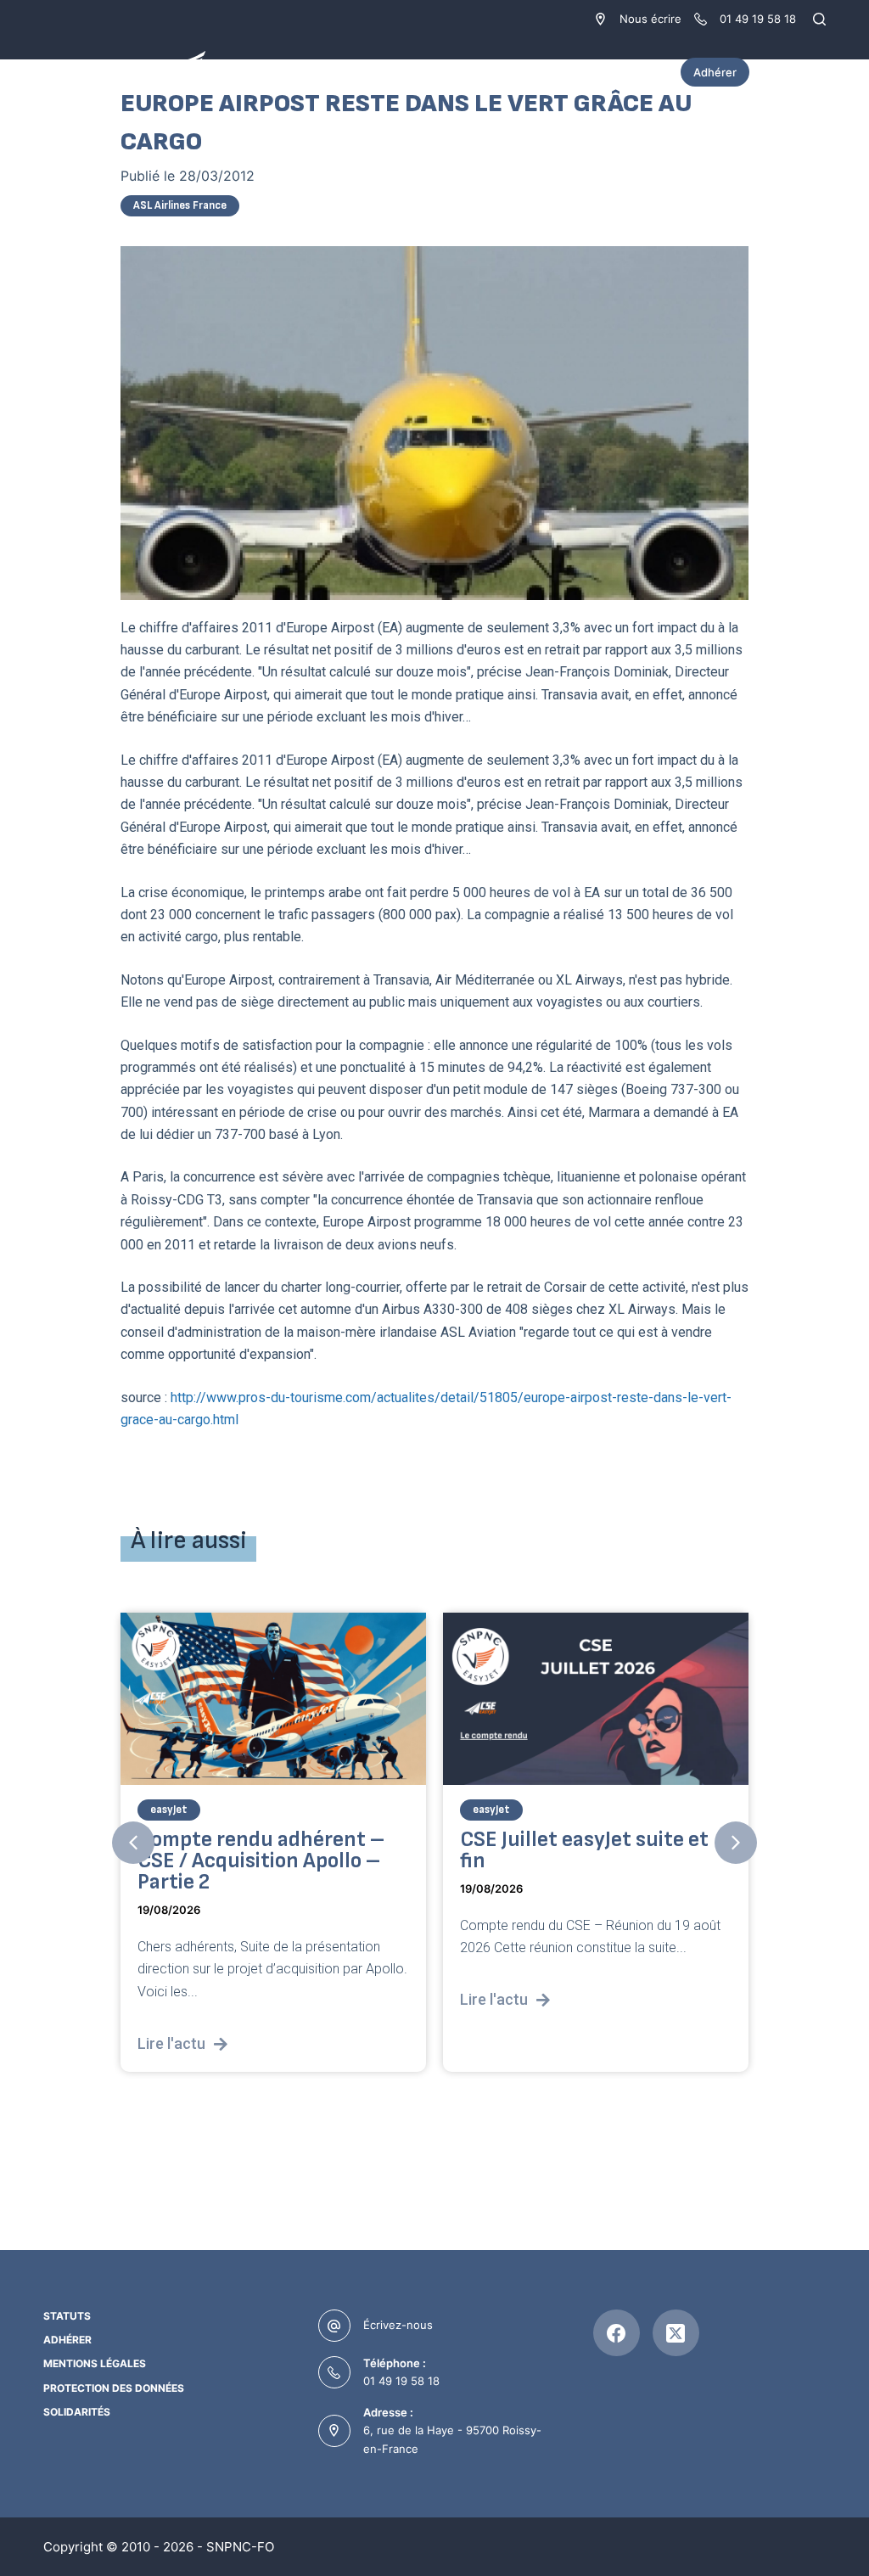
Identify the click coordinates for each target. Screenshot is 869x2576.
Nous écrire (650, 19)
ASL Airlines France (180, 205)
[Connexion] (817, 72)
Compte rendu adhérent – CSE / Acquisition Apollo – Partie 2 (261, 1861)
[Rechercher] (819, 19)
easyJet (169, 1810)
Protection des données (114, 2388)
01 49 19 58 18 (401, 2381)
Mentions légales (95, 2363)
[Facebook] (617, 2333)
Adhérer (715, 72)
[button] (133, 1843)
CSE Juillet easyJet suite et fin (584, 1850)
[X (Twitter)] (676, 2333)
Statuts (67, 2316)
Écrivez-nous (398, 2325)
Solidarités (77, 2412)
